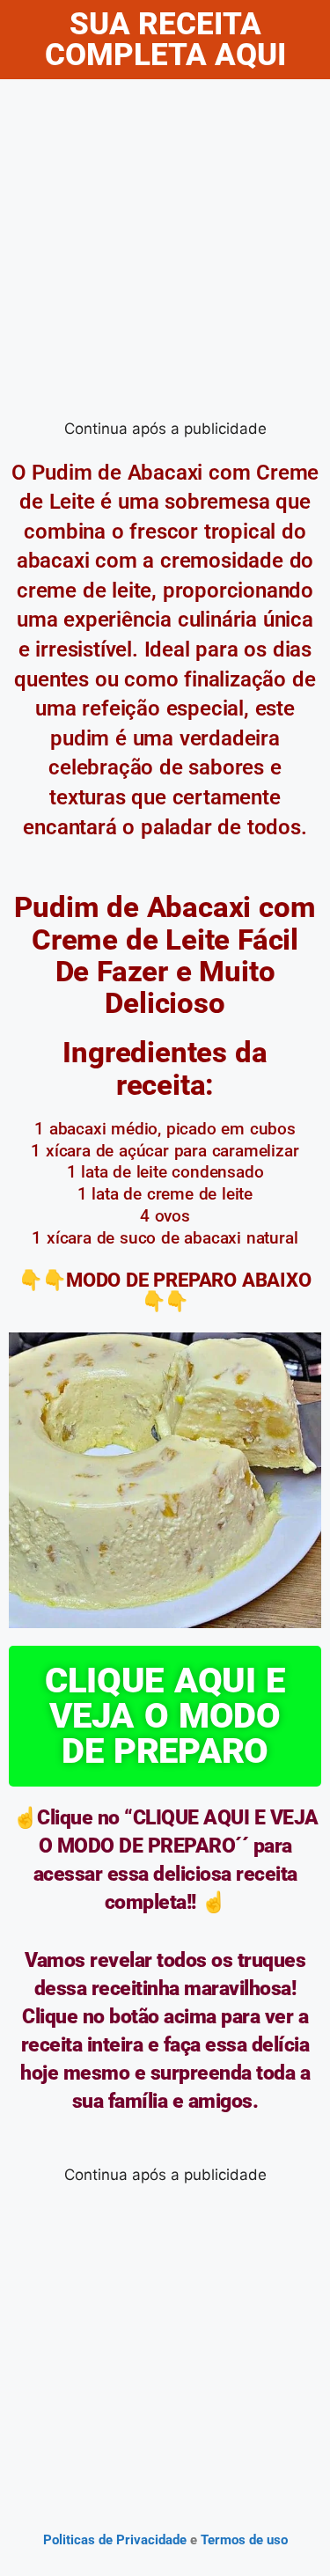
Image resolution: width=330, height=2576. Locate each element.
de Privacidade (143, 2540)
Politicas (69, 2540)
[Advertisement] (165, 253)
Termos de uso (242, 2540)
